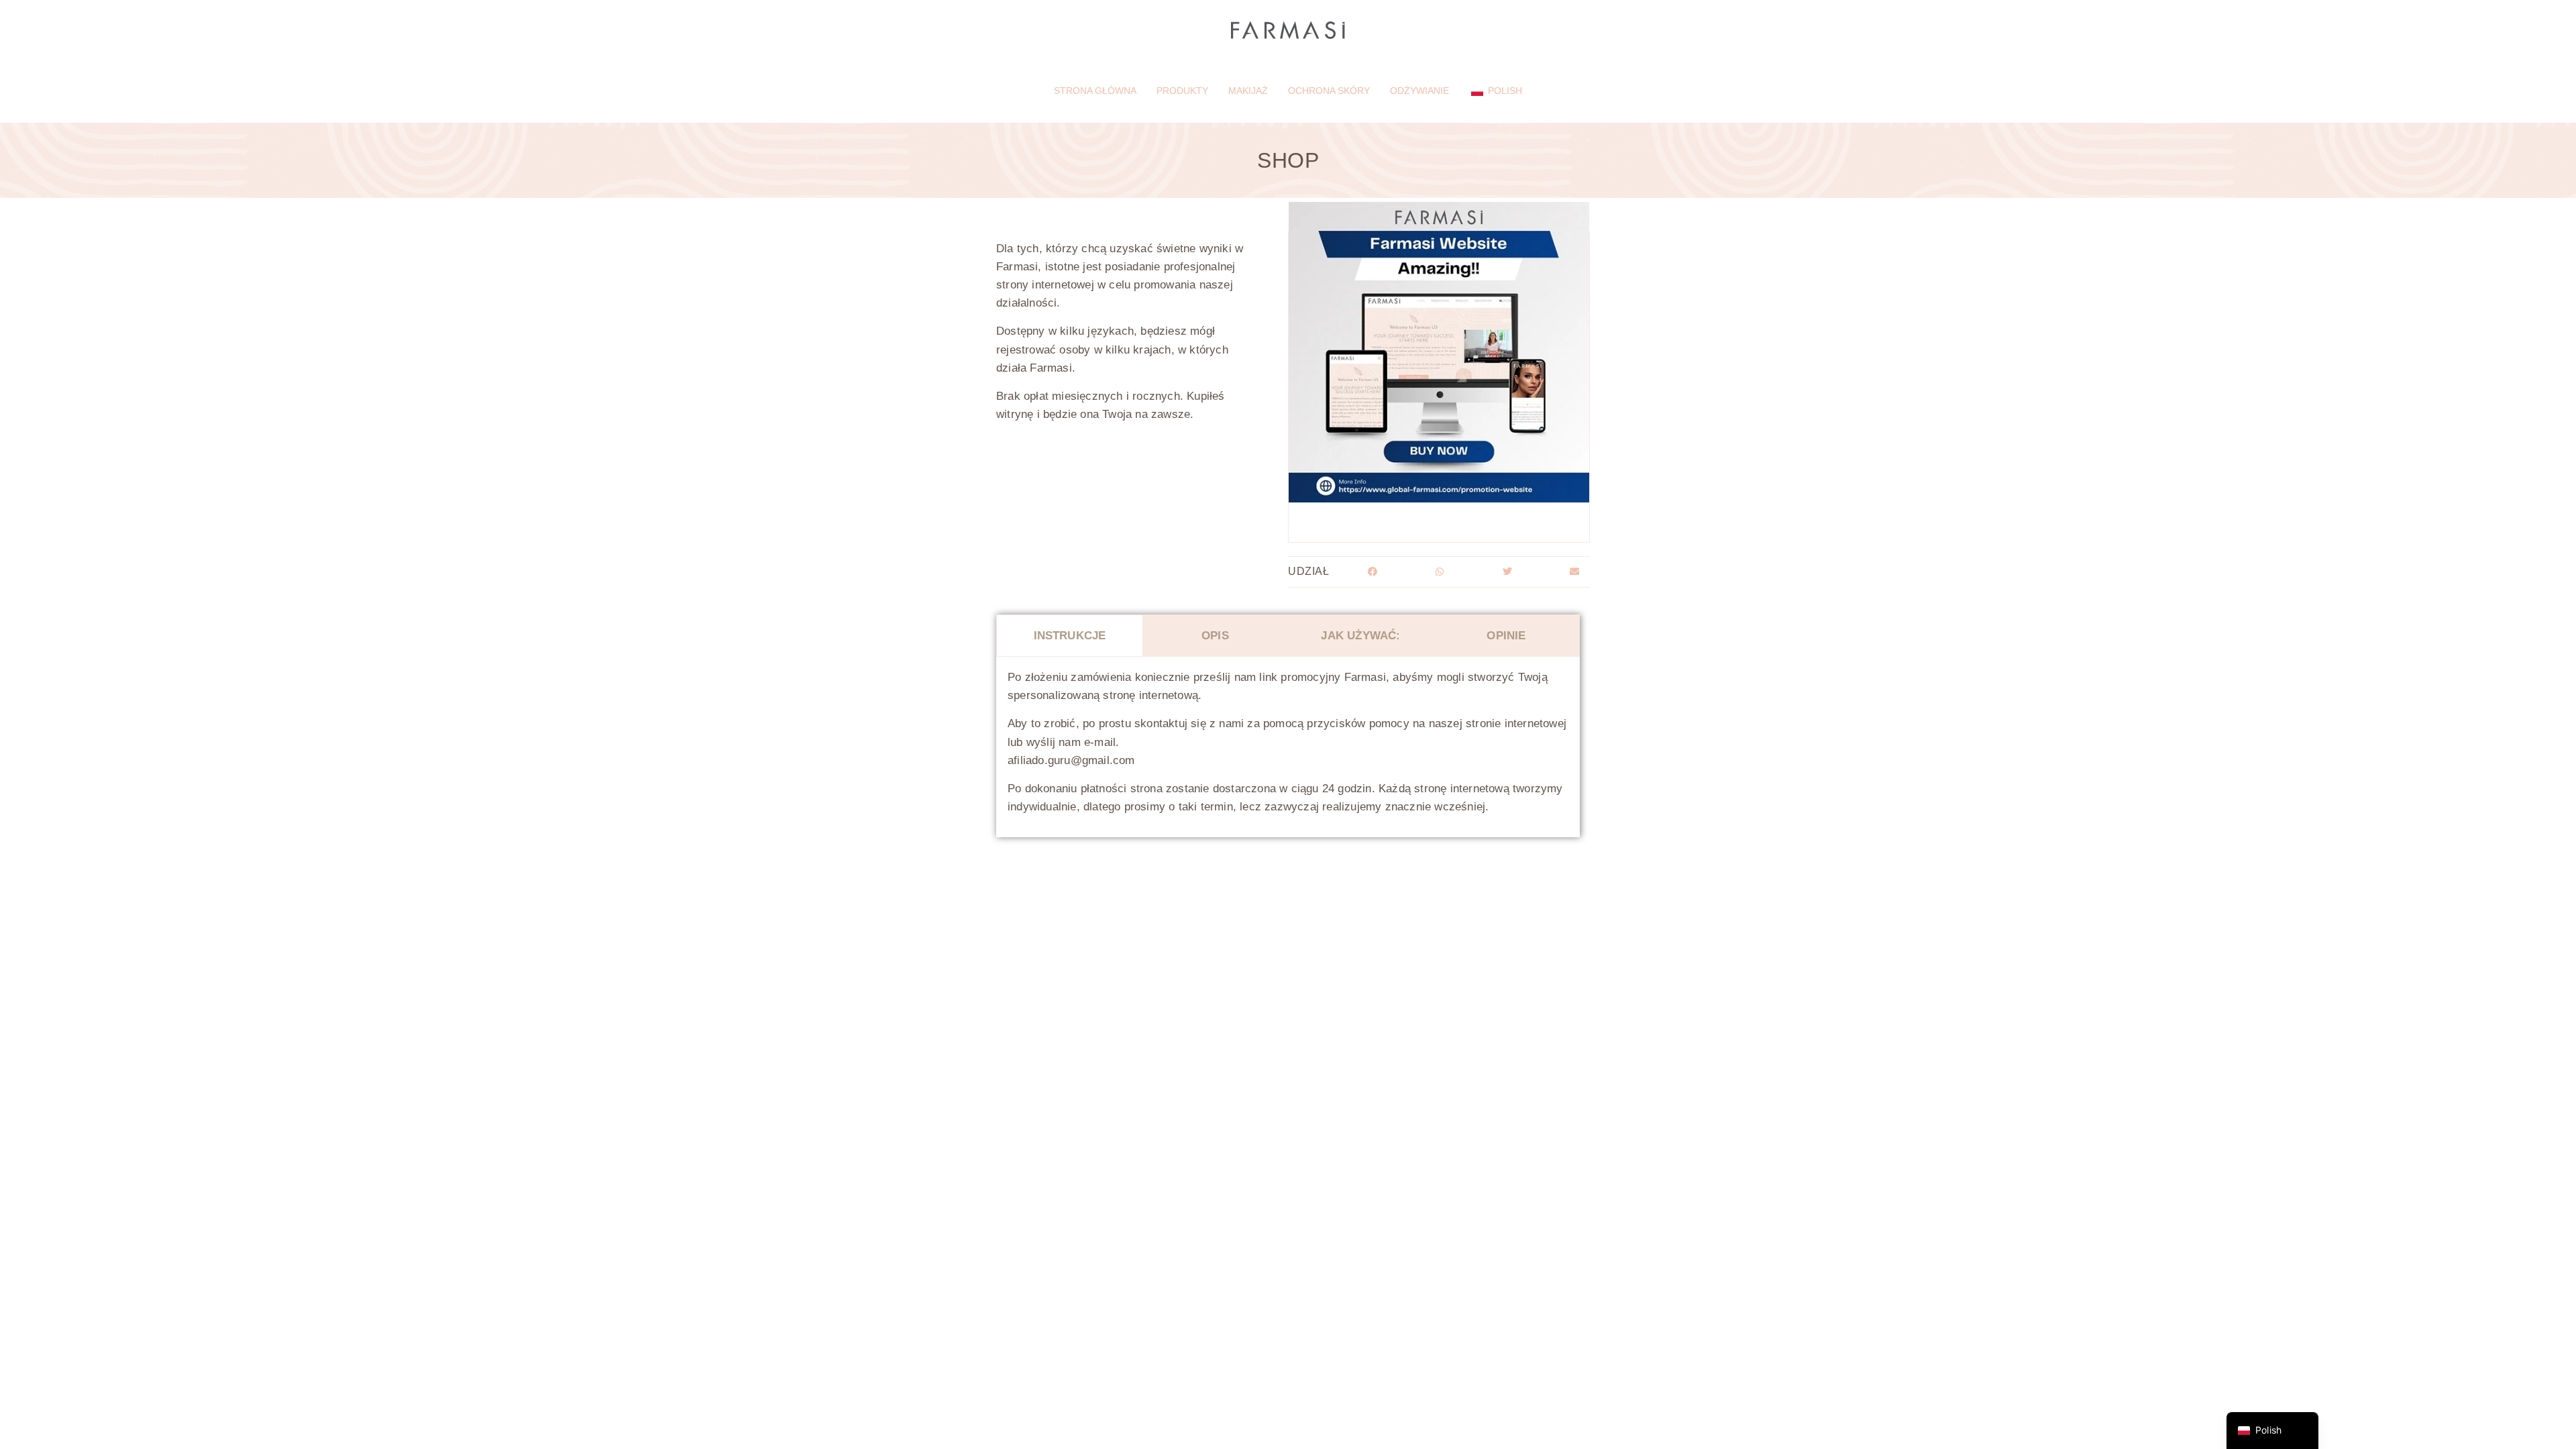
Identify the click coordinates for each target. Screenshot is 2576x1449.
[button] (1372, 572)
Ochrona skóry (1329, 91)
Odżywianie (1419, 91)
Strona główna (1095, 91)
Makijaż (1248, 91)
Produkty (1182, 91)
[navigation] (2272, 1431)
